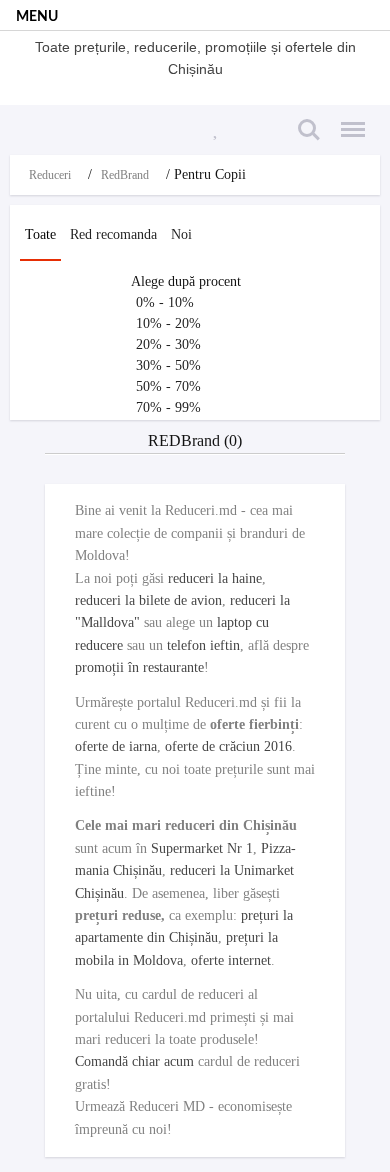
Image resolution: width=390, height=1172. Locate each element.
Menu (347, 118)
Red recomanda (113, 234)
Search (306, 118)
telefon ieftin (203, 645)
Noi (181, 234)
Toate (40, 234)
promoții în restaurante (139, 667)
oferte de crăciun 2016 (228, 746)
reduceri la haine (215, 578)
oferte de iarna (116, 746)
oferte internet (231, 960)
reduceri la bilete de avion (148, 600)
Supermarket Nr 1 (202, 848)
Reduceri (50, 175)
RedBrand (125, 175)
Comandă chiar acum (134, 1061)
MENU (37, 17)
